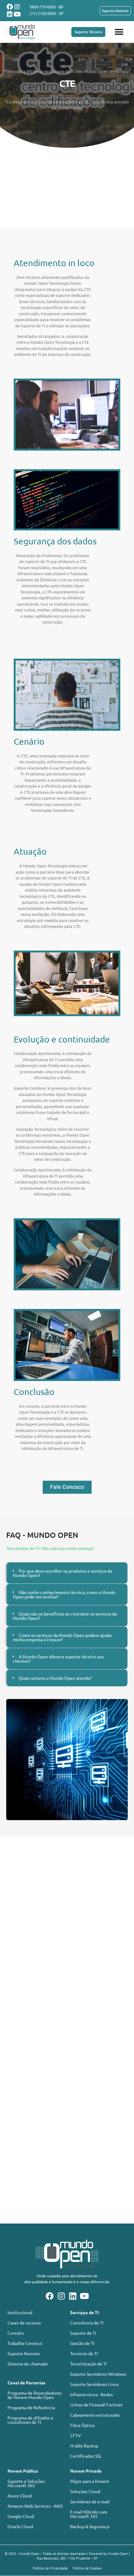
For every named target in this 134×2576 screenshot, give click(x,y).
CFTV (75, 2435)
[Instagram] (17, 7)
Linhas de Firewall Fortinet (96, 2405)
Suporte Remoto (24, 2353)
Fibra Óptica (82, 2425)
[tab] (67, 1573)
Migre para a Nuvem (90, 2481)
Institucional (20, 2312)
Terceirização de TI (89, 2364)
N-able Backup (84, 2446)
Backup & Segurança (90, 2526)
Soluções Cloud (85, 2491)
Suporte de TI (83, 2333)
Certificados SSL (86, 2456)
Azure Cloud (19, 2496)
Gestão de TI (82, 2343)
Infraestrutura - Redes (91, 2394)
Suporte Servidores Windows (98, 2374)
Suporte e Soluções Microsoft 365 (26, 2483)
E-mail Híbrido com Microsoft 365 (89, 2514)
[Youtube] (17, 14)
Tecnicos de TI (84, 2353)
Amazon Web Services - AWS (35, 2506)
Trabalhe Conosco (25, 2343)
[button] (119, 32)
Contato (16, 2333)
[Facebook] (10, 7)
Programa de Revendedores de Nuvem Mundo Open (35, 2395)
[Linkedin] (10, 14)
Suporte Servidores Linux (94, 2384)
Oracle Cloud (20, 2526)
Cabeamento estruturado (95, 2415)
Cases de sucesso (24, 2323)
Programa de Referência (31, 2407)
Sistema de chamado (28, 2364)
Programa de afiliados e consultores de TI (30, 2420)
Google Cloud (21, 2516)
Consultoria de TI (87, 2323)
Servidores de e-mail (90, 2501)
